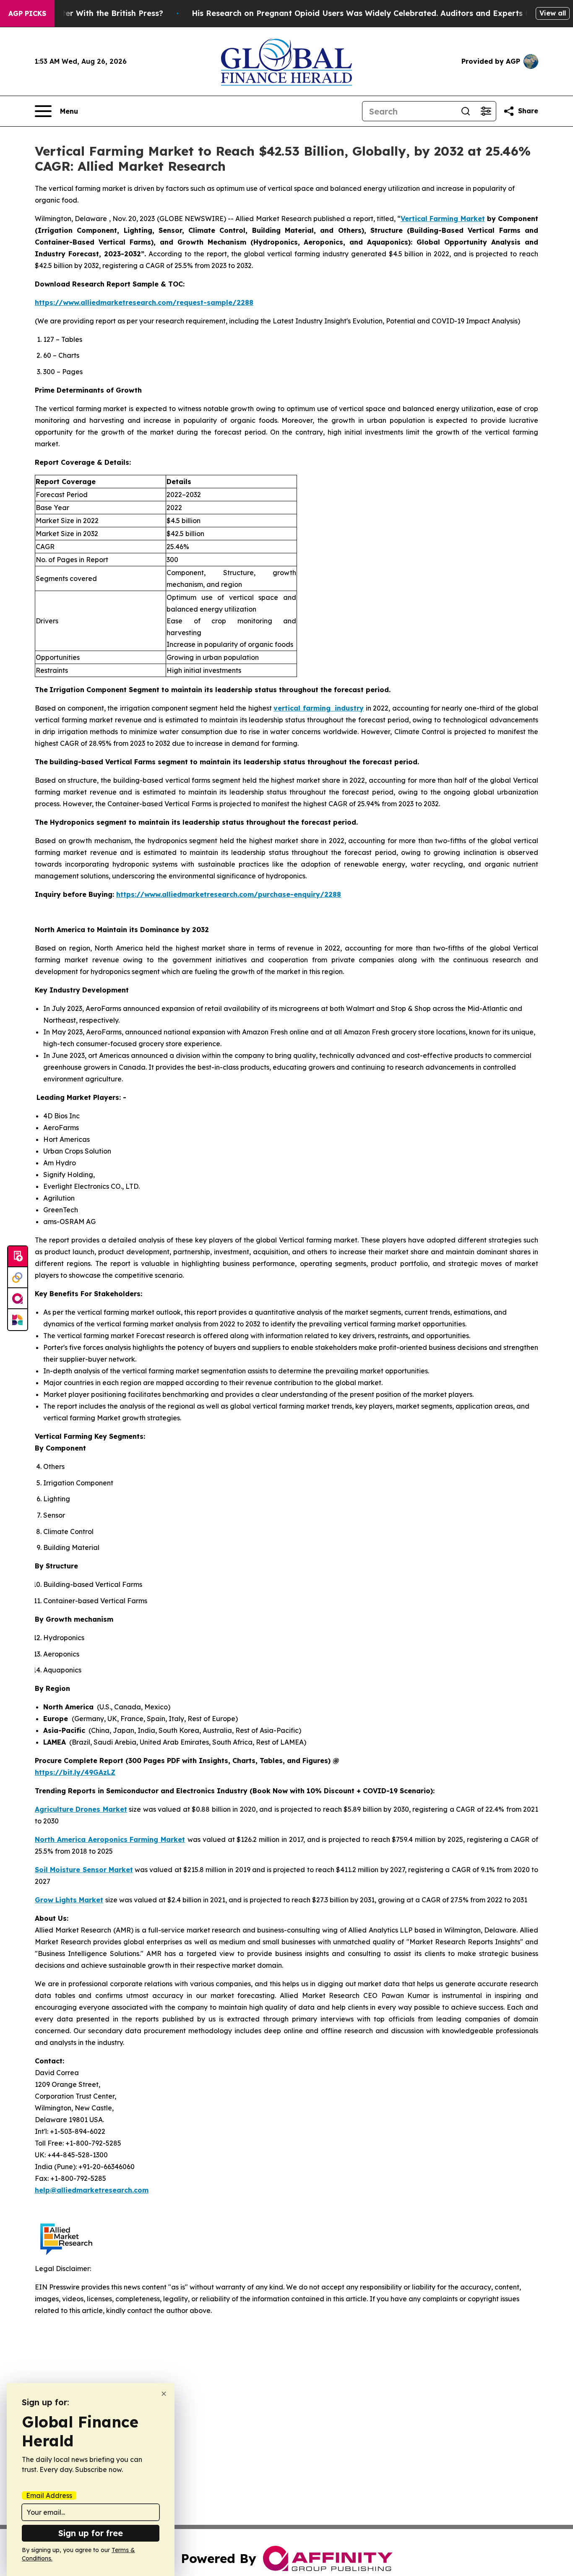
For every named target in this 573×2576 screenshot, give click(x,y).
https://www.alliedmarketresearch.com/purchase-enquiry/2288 (229, 894)
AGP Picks (27, 13)
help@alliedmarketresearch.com (92, 2190)
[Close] (164, 2394)
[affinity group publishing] (18, 1299)
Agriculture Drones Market (81, 1809)
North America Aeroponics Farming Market (110, 1839)
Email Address (49, 2495)
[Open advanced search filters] (486, 111)
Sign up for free (91, 2533)
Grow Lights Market (69, 1900)
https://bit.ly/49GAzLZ (75, 1772)
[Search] (466, 111)
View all (553, 13)
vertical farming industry (319, 708)
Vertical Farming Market (443, 219)
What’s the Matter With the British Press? (83, 13)
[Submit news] (18, 1257)
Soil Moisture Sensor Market (84, 1870)
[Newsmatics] (18, 1320)
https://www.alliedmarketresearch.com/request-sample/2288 (144, 302)
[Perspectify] (18, 1278)
